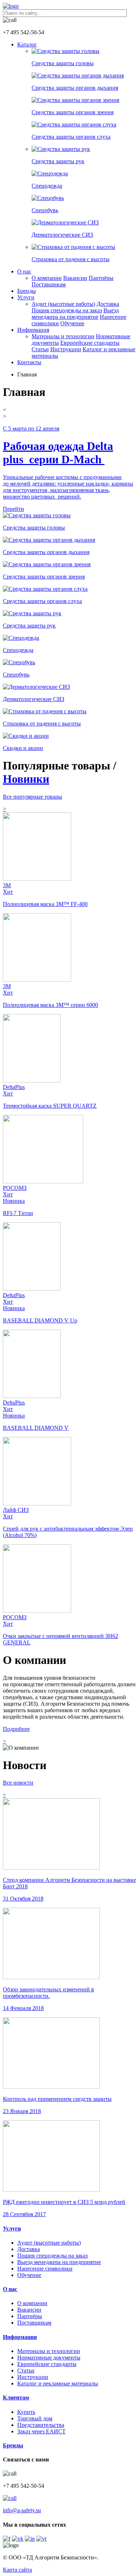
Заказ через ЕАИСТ (41, 2431)
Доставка (108, 304)
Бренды (27, 291)
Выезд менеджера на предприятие (75, 314)
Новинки (26, 779)
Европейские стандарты (90, 343)
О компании (47, 278)
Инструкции (66, 349)
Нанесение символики (45, 2269)
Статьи (40, 349)
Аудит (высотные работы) (63, 304)
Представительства (41, 2425)
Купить (26, 2412)
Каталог (27, 44)
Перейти (13, 509)
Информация (33, 330)
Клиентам (16, 2398)
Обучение (72, 323)
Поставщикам (49, 284)
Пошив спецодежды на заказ (67, 310)
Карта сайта (17, 2570)
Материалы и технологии (63, 336)
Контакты (29, 362)
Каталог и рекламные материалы (58, 2383)
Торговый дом (35, 2418)
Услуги (26, 297)
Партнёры (101, 278)
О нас (24, 271)
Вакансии (75, 278)
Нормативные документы (49, 2358)
